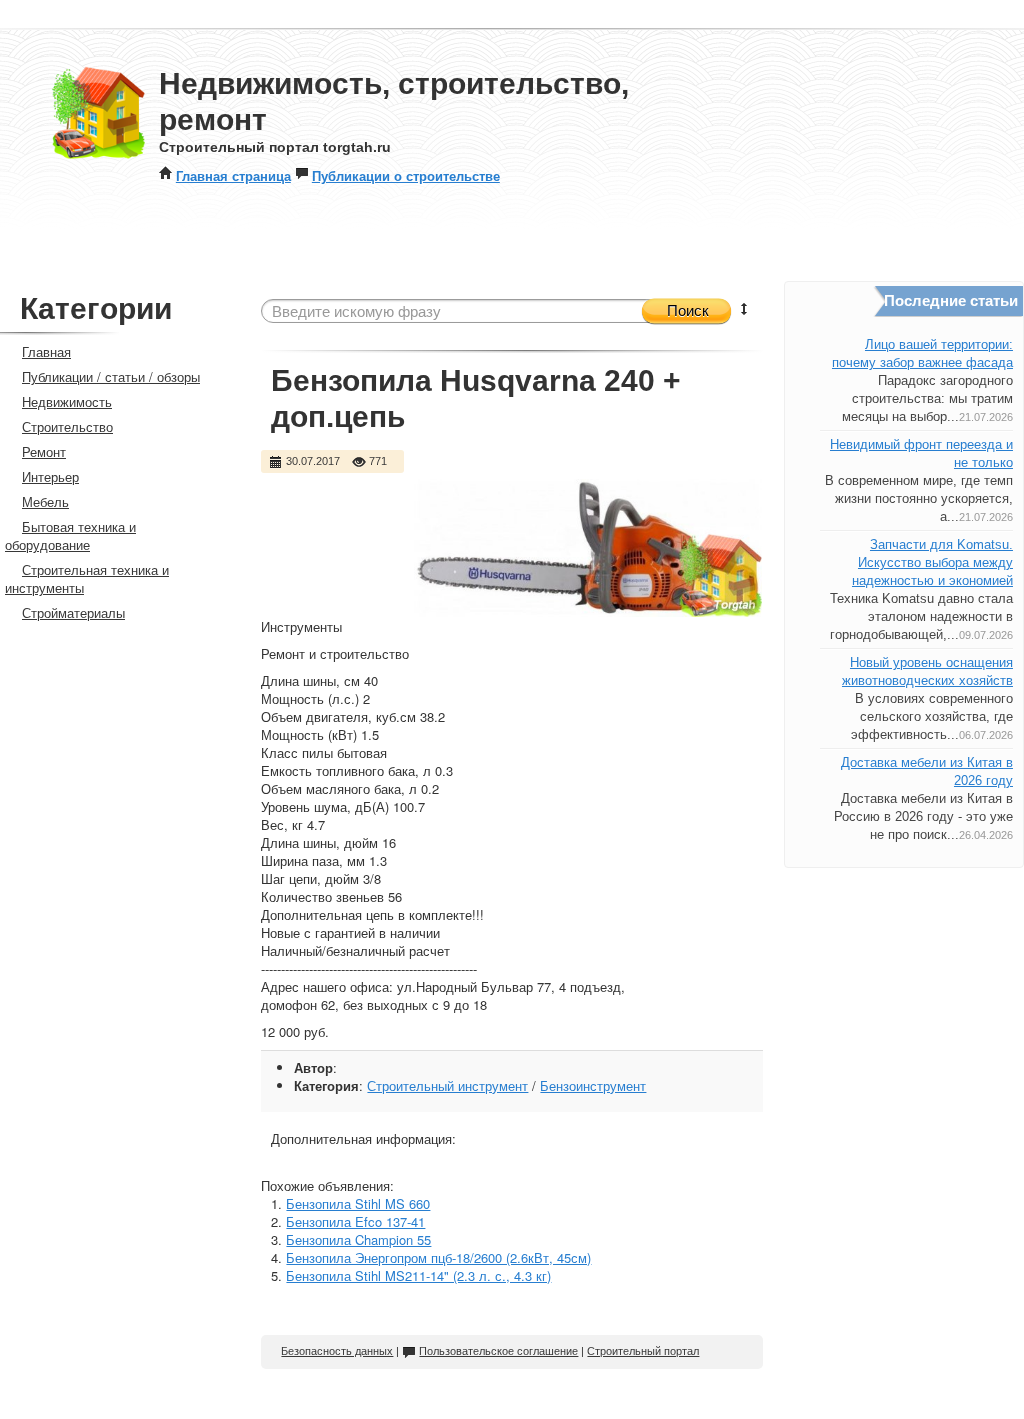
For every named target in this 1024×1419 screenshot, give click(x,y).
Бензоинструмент (593, 1085)
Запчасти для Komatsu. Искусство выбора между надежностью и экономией (932, 562)
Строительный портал (643, 1351)
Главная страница (233, 175)
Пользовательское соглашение (498, 1351)
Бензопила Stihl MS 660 (358, 1203)
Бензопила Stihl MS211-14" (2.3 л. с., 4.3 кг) (418, 1275)
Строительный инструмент (447, 1085)
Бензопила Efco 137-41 (355, 1221)
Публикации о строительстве (406, 175)
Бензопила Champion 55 (358, 1239)
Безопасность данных (337, 1351)
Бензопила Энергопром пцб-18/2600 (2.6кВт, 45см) (438, 1257)
